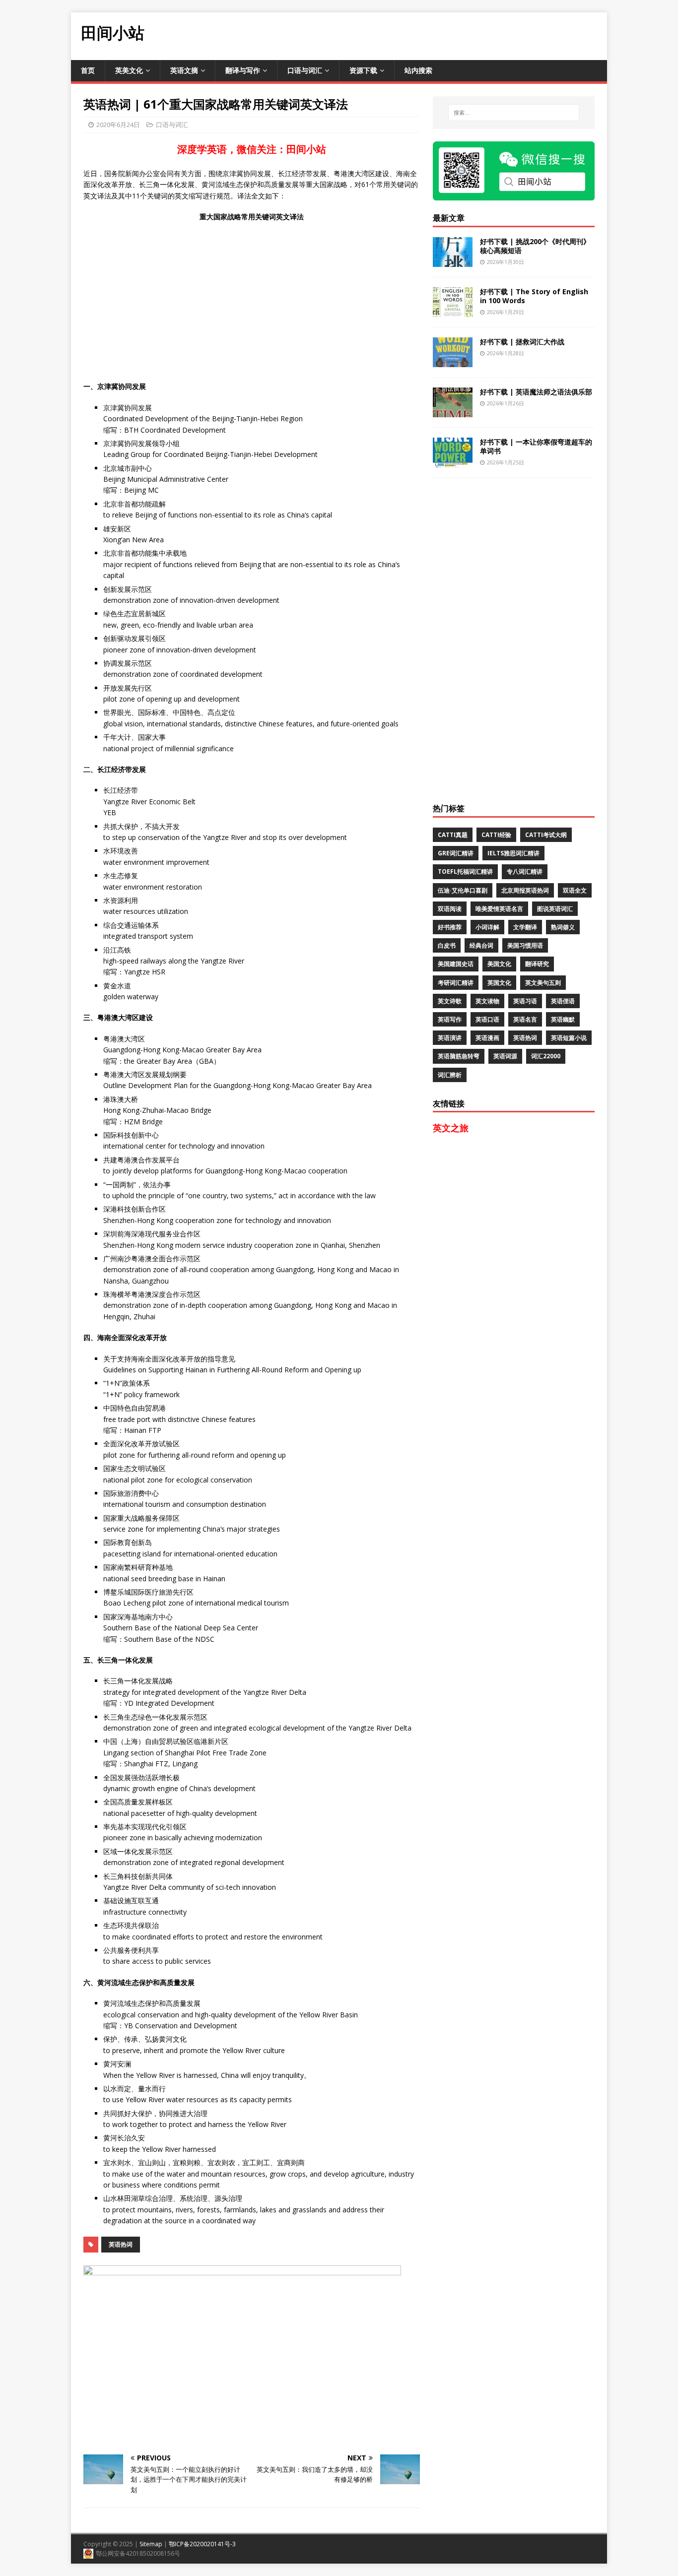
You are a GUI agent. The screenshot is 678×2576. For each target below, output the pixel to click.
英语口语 (487, 1019)
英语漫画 (487, 1038)
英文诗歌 (450, 1001)
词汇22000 (546, 1056)
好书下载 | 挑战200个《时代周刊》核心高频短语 (535, 246)
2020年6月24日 (118, 125)
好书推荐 (450, 927)
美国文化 (499, 964)
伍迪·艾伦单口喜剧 (463, 890)
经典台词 (481, 945)
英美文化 (129, 70)
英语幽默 (563, 1019)
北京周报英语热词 (525, 890)
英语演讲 (450, 1038)
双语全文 (575, 890)
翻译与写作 (243, 70)
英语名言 (525, 1019)
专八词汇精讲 (525, 871)
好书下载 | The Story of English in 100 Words (534, 296)
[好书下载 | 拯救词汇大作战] (453, 361)
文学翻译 (525, 927)
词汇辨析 (450, 1075)
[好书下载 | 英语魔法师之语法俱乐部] (453, 411)
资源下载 (363, 70)
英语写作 (450, 1019)
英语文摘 (184, 70)
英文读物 (487, 1001)
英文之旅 (451, 1128)
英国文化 (499, 983)
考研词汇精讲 (456, 983)
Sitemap (151, 2544)
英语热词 (121, 2244)
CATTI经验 (496, 835)
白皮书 (447, 945)
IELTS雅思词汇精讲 (513, 853)
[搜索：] (514, 113)
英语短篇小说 (569, 1038)
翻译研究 (537, 964)
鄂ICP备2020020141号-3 (202, 2544)
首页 (88, 70)
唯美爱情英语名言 (499, 909)
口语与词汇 (305, 70)
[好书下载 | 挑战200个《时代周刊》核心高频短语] (453, 261)
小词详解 (487, 927)
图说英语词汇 (555, 909)
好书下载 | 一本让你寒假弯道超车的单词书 (536, 446)
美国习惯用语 (525, 945)
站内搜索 (418, 70)
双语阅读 (450, 909)
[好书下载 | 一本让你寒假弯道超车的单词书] (453, 461)
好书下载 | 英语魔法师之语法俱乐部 (536, 392)
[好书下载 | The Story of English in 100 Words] (453, 311)
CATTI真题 (453, 835)
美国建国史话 (456, 964)
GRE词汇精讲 (456, 853)
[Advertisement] (426, 35)
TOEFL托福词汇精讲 (465, 871)
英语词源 (505, 1056)
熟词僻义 (563, 927)
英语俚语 (563, 1001)
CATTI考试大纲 (546, 835)
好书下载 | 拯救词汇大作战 (522, 342)
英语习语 (525, 1001)
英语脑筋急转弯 (459, 1056)
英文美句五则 (543, 983)
